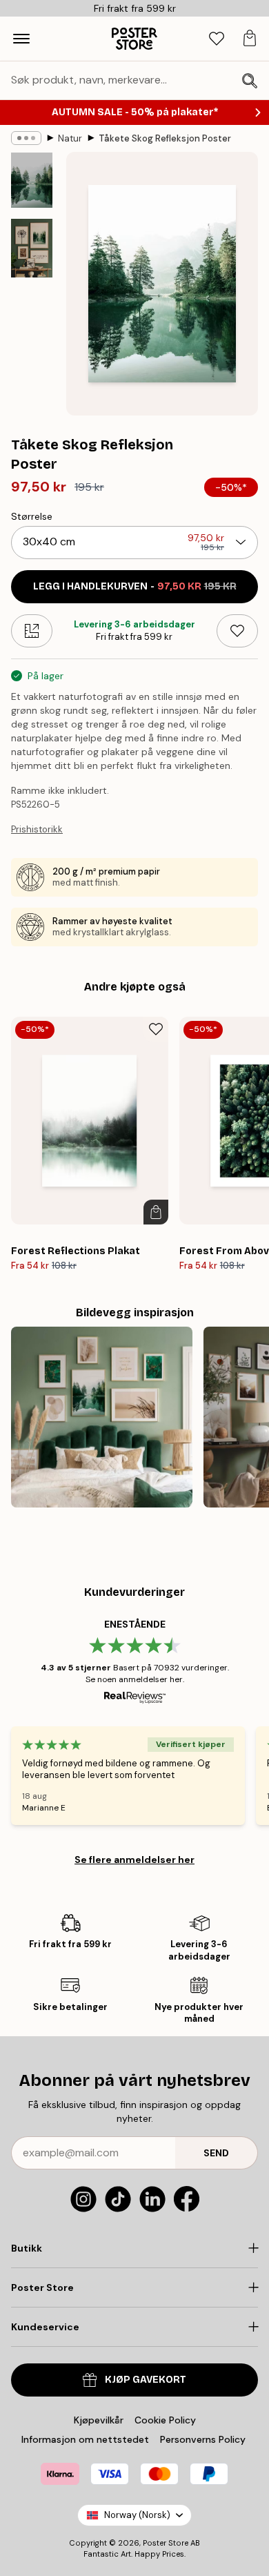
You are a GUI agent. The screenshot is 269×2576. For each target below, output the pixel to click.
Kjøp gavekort (146, 2380)
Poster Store (166, 2543)
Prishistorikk (37, 829)
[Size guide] (32, 631)
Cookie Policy (165, 2420)
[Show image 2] (32, 248)
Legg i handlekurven (135, 586)
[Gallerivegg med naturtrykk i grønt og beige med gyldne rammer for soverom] (102, 1417)
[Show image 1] (32, 180)
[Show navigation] (21, 39)
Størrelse (32, 516)
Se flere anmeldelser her (134, 1860)
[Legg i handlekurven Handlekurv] (156, 1212)
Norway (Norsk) (137, 2515)
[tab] (217, 39)
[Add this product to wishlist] (237, 631)
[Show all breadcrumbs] (26, 138)
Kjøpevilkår (99, 2420)
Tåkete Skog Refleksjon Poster (165, 138)
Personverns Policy (204, 2439)
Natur (70, 138)
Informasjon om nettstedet (85, 2439)
